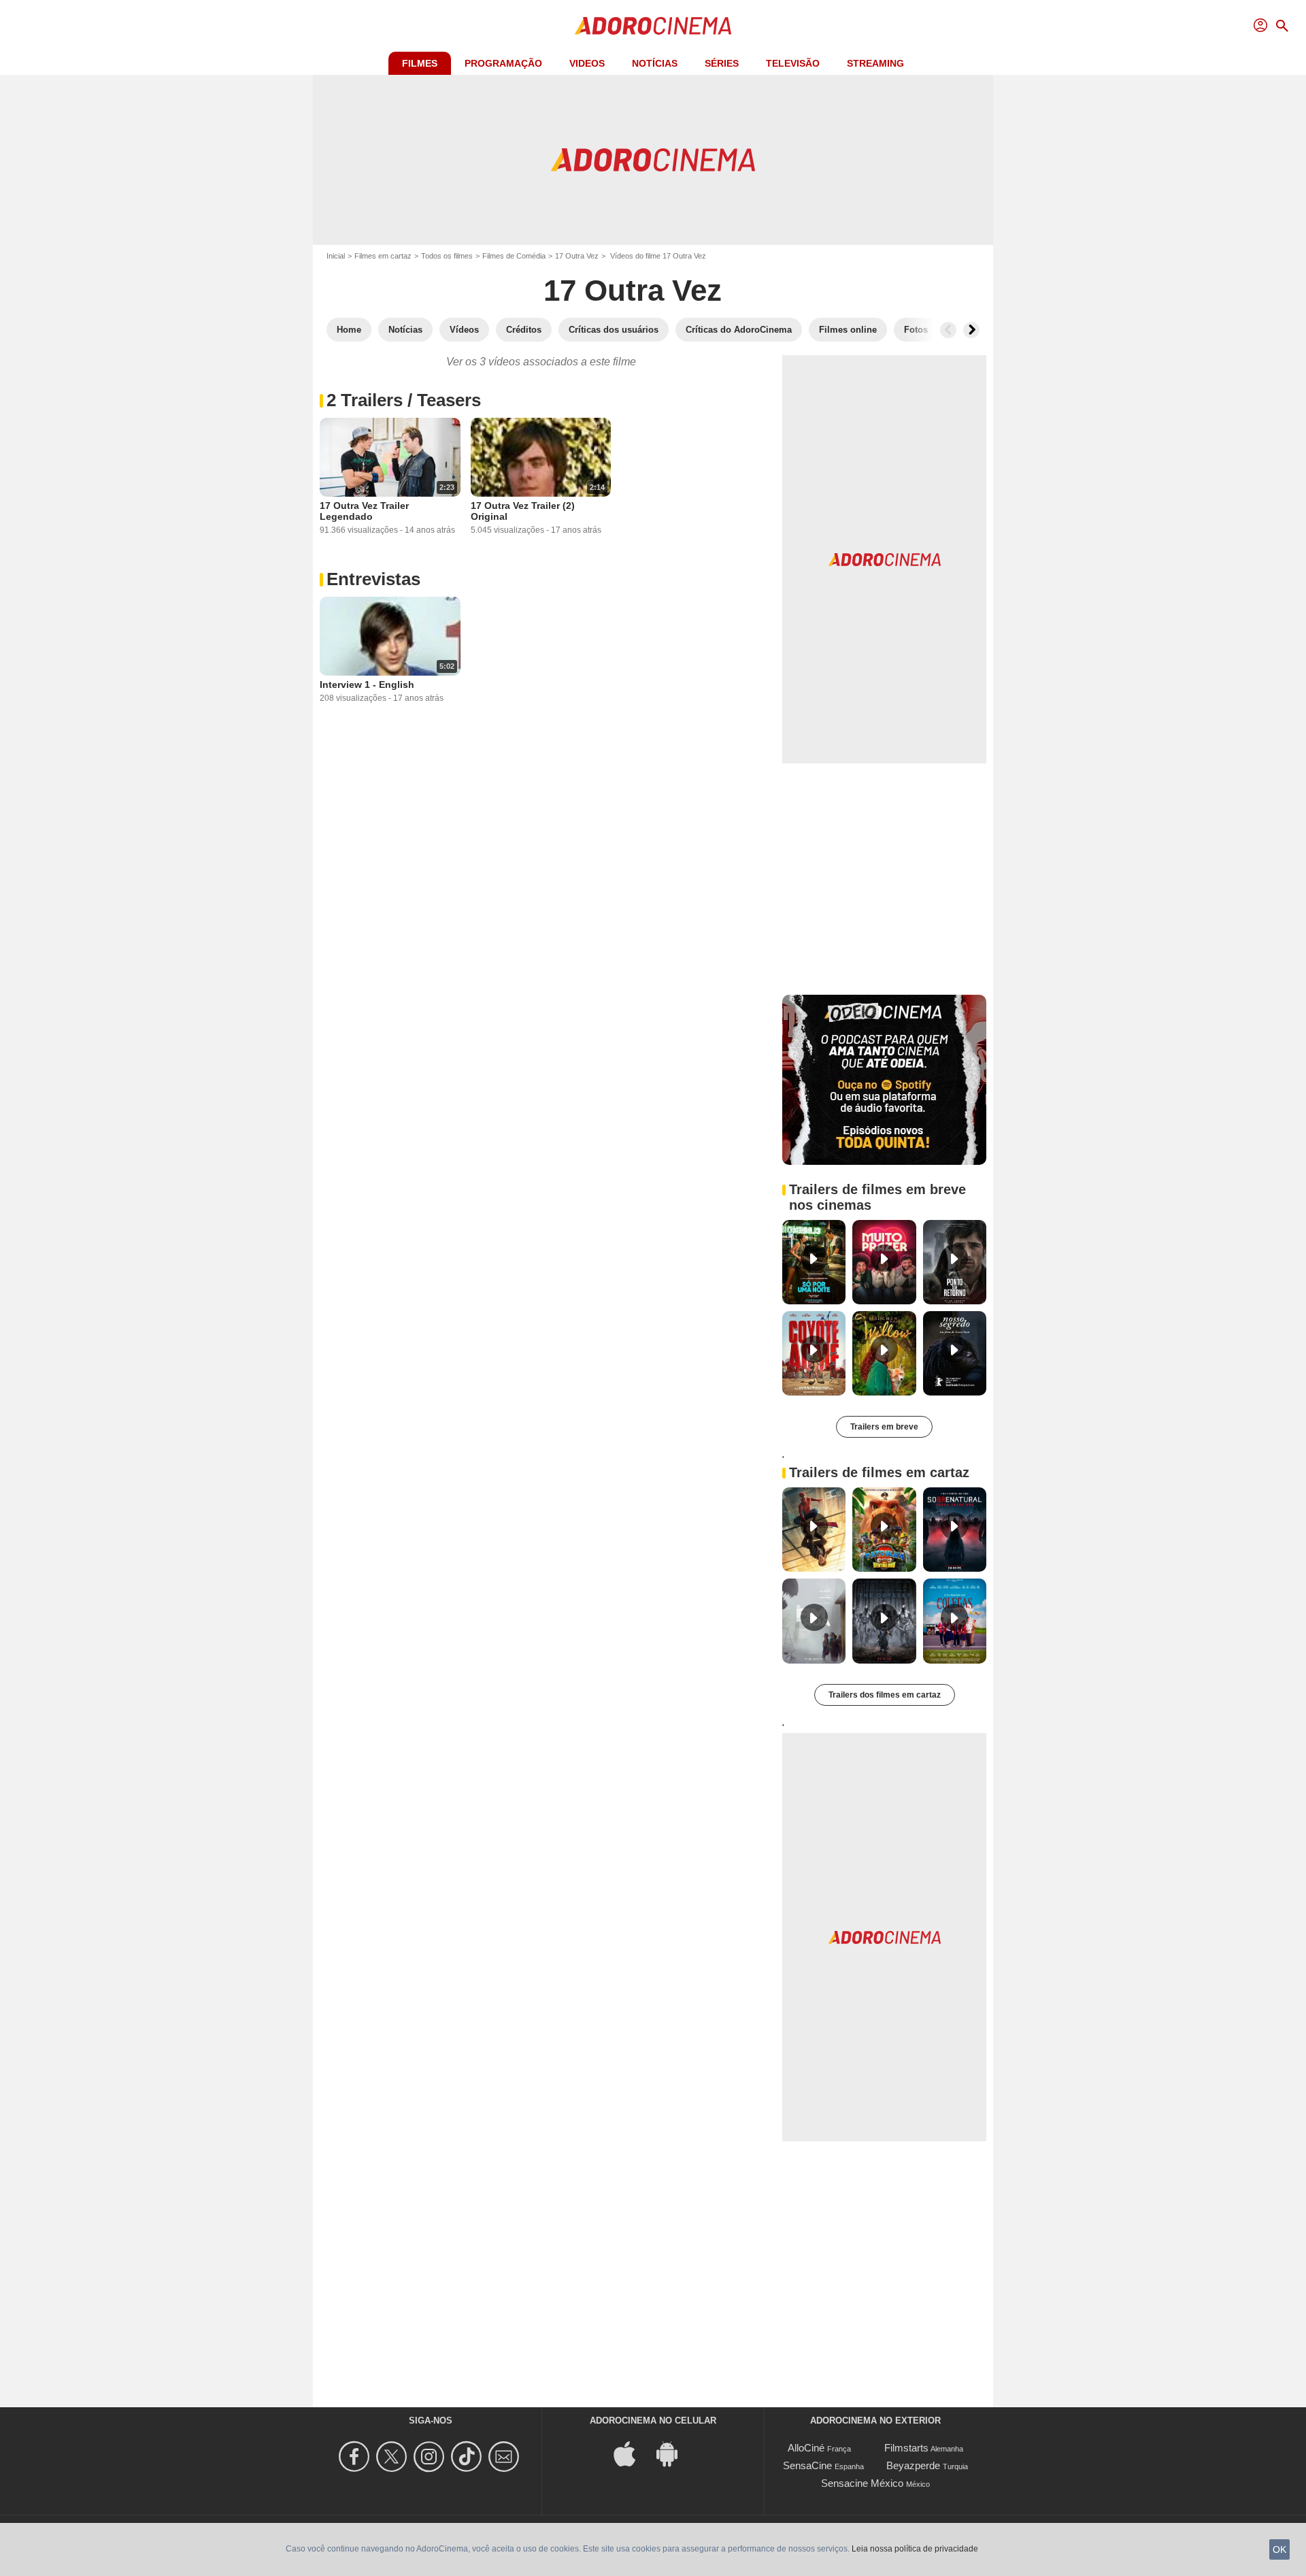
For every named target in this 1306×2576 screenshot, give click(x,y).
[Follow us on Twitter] (394, 2457)
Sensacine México (862, 2483)
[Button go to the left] (948, 330)
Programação (503, 63)
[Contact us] (506, 2457)
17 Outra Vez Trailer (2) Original (523, 511)
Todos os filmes (447, 256)
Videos (587, 63)
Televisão (793, 63)
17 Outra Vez (577, 256)
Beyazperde (913, 2465)
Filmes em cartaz (383, 256)
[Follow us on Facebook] (356, 2457)
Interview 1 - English (367, 684)
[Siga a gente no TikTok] (468, 2457)
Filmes (420, 63)
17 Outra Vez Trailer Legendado (364, 511)
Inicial (336, 256)
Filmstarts (906, 2448)
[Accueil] (653, 26)
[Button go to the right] (971, 330)
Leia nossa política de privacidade (915, 2549)
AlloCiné (806, 2448)
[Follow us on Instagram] (431, 2457)
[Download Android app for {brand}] (674, 2453)
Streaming (875, 63)
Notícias (655, 63)
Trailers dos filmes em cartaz (885, 1695)
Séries (722, 63)
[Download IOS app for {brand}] (632, 2453)
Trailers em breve (884, 1427)
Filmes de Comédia (514, 256)
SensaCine (807, 2465)
